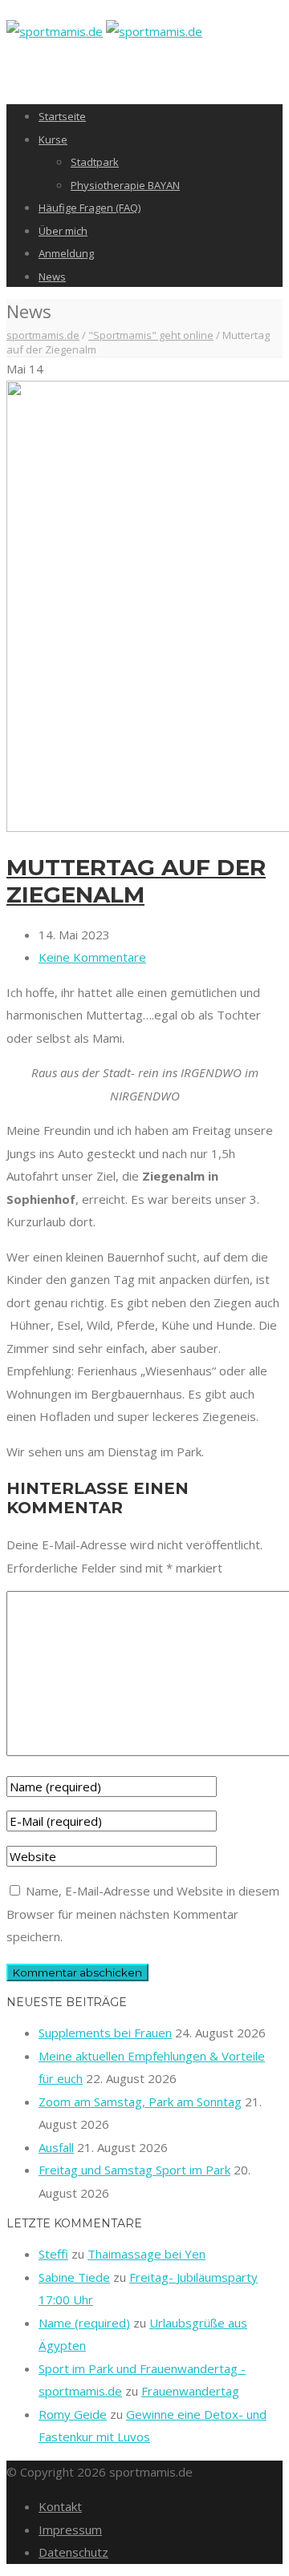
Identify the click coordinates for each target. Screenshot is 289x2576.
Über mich (63, 231)
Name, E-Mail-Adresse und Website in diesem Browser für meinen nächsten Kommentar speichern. (143, 1914)
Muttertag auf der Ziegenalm (136, 881)
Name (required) (84, 2323)
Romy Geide (73, 2414)
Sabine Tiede (74, 2277)
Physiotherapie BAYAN (125, 185)
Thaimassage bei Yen (147, 2254)
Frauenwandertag (190, 2391)
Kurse (53, 139)
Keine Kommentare (92, 957)
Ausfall (56, 2147)
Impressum (70, 2530)
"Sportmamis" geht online (151, 335)
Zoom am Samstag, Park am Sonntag (140, 2102)
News (52, 277)
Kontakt (60, 2506)
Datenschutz (73, 2552)
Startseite (62, 116)
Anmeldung (66, 253)
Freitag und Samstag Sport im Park (134, 2170)
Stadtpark (95, 162)
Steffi (53, 2254)
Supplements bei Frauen (105, 2033)
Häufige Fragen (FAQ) (90, 208)
